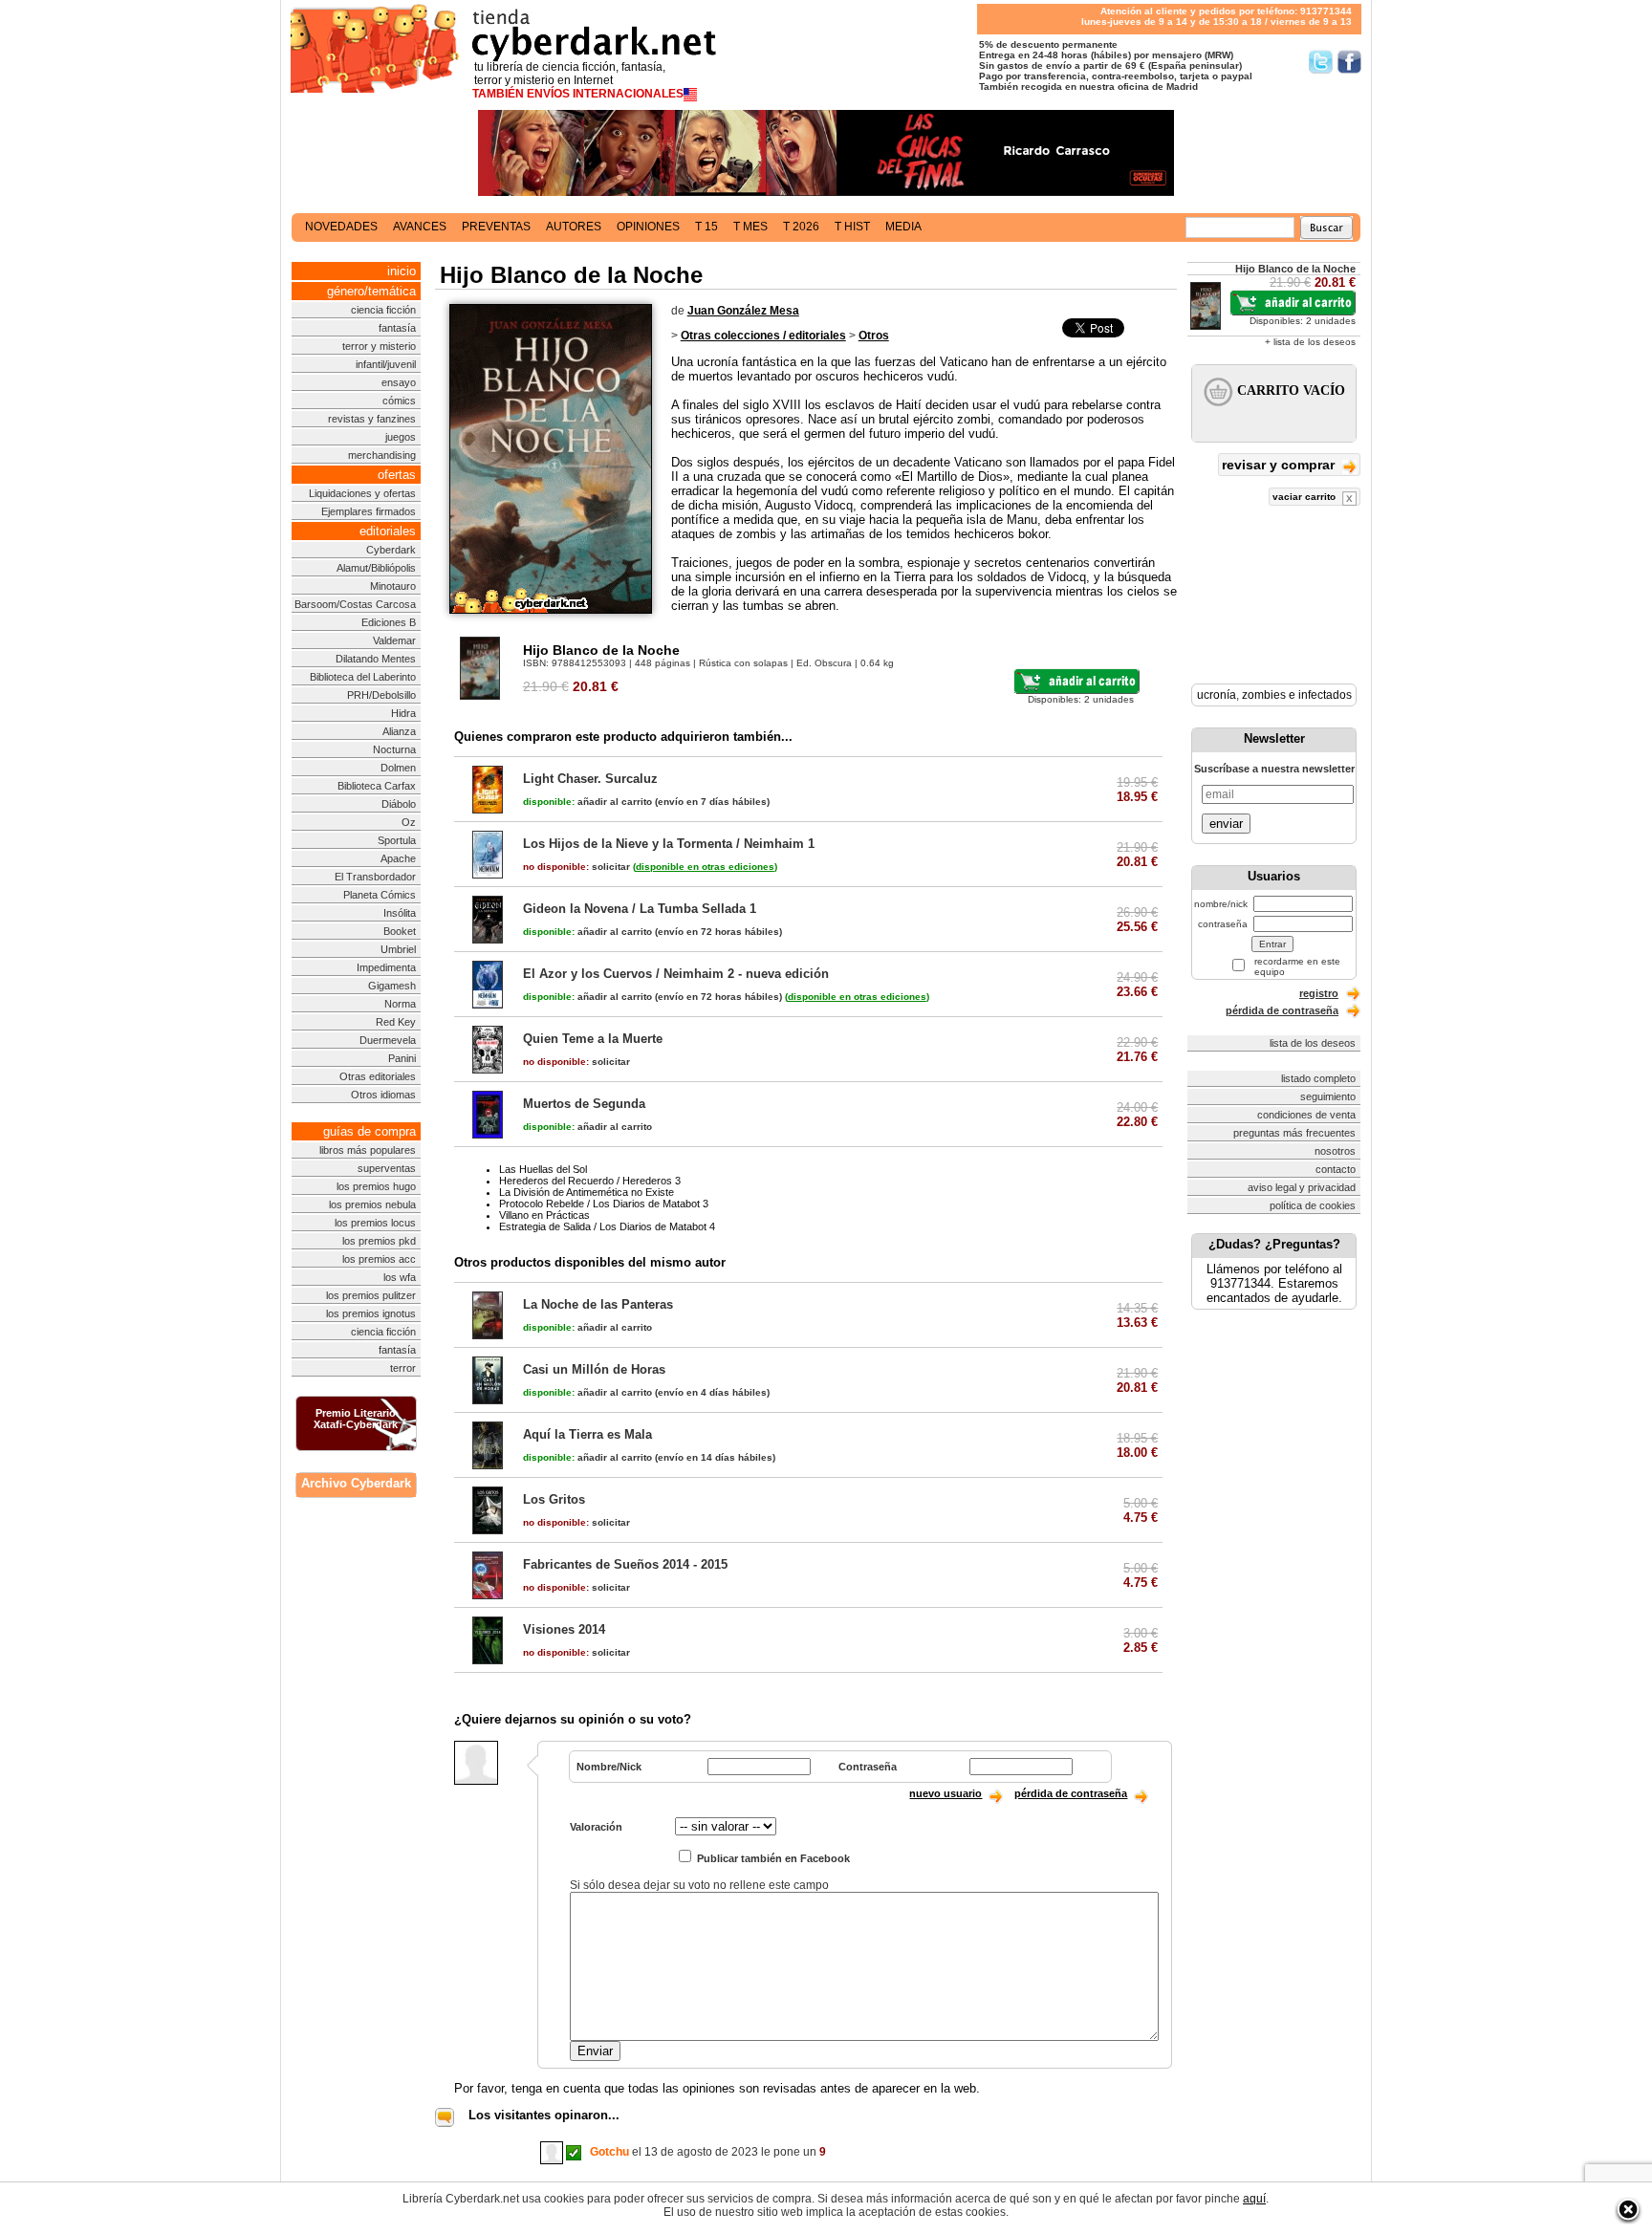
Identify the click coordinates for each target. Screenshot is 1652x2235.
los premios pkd (379, 1241)
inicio (402, 271)
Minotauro (393, 586)
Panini (402, 1058)
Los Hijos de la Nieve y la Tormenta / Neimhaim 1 (669, 844)
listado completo (1318, 1078)
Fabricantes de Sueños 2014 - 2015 (625, 1564)
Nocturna (394, 749)
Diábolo (399, 804)
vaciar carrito (1305, 497)
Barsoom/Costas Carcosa (355, 604)
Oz (409, 822)
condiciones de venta (1306, 1115)
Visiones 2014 (564, 1629)
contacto (1336, 1169)
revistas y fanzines (372, 419)
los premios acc (379, 1259)
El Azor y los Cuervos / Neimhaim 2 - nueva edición (676, 974)
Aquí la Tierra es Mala (587, 1434)
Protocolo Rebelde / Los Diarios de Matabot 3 (604, 1204)
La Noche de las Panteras (598, 1304)
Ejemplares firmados (369, 511)
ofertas (397, 475)
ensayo (399, 382)
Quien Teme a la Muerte (593, 1039)
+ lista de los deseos (1310, 342)
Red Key (396, 1022)
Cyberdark (391, 550)
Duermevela (388, 1040)
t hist (852, 227)
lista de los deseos (1313, 1043)
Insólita (400, 913)
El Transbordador (375, 877)
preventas (496, 227)
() (705, 867)
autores (574, 227)
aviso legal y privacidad (1302, 1187)
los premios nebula (372, 1204)
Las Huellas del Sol (543, 1169)
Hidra (403, 713)
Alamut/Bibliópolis (376, 568)
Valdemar (394, 640)
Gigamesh (392, 986)
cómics (399, 401)
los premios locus (375, 1223)
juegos (401, 437)
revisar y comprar (1280, 465)
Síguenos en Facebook (1349, 62)
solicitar (576, 867)
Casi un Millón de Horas (594, 1369)
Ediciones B (389, 622)
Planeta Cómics (380, 895)
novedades (341, 227)
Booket (400, 931)
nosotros (1335, 1151)
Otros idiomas (383, 1095)
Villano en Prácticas (544, 1215)
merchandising (382, 455)
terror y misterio (379, 346)
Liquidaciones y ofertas (362, 493)
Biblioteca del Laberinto (363, 677)
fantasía (397, 328)
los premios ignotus (371, 1313)
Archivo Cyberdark (356, 1483)
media (903, 227)
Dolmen (398, 768)
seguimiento (1328, 1096)
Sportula (397, 840)
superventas (387, 1168)
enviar (1226, 824)
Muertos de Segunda (584, 1104)
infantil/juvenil (386, 364)
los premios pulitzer (371, 1295)
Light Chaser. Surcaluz (590, 779)
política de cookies (1313, 1205)
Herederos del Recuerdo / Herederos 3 (590, 1181)
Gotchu (609, 2152)
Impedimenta (386, 967)
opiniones (648, 227)
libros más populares (368, 1150)
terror (403, 1368)
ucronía (1217, 695)
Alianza (399, 731)
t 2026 (801, 227)
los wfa (400, 1277)
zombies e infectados (1297, 695)
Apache (398, 858)
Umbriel (398, 949)
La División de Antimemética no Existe (587, 1192)
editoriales (388, 531)
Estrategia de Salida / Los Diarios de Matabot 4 (607, 1226)
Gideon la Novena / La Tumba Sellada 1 (640, 909)
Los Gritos (554, 1499)
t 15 (706, 227)
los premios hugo (376, 1186)
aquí (1254, 2199)
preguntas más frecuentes (1294, 1133)
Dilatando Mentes (376, 659)
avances (420, 227)
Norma (400, 1004)
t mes (750, 227)
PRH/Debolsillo (381, 695)
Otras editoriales (378, 1076)
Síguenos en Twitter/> (1321, 62)
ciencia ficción (383, 310)
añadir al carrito (587, 802)
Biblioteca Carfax (377, 786)
